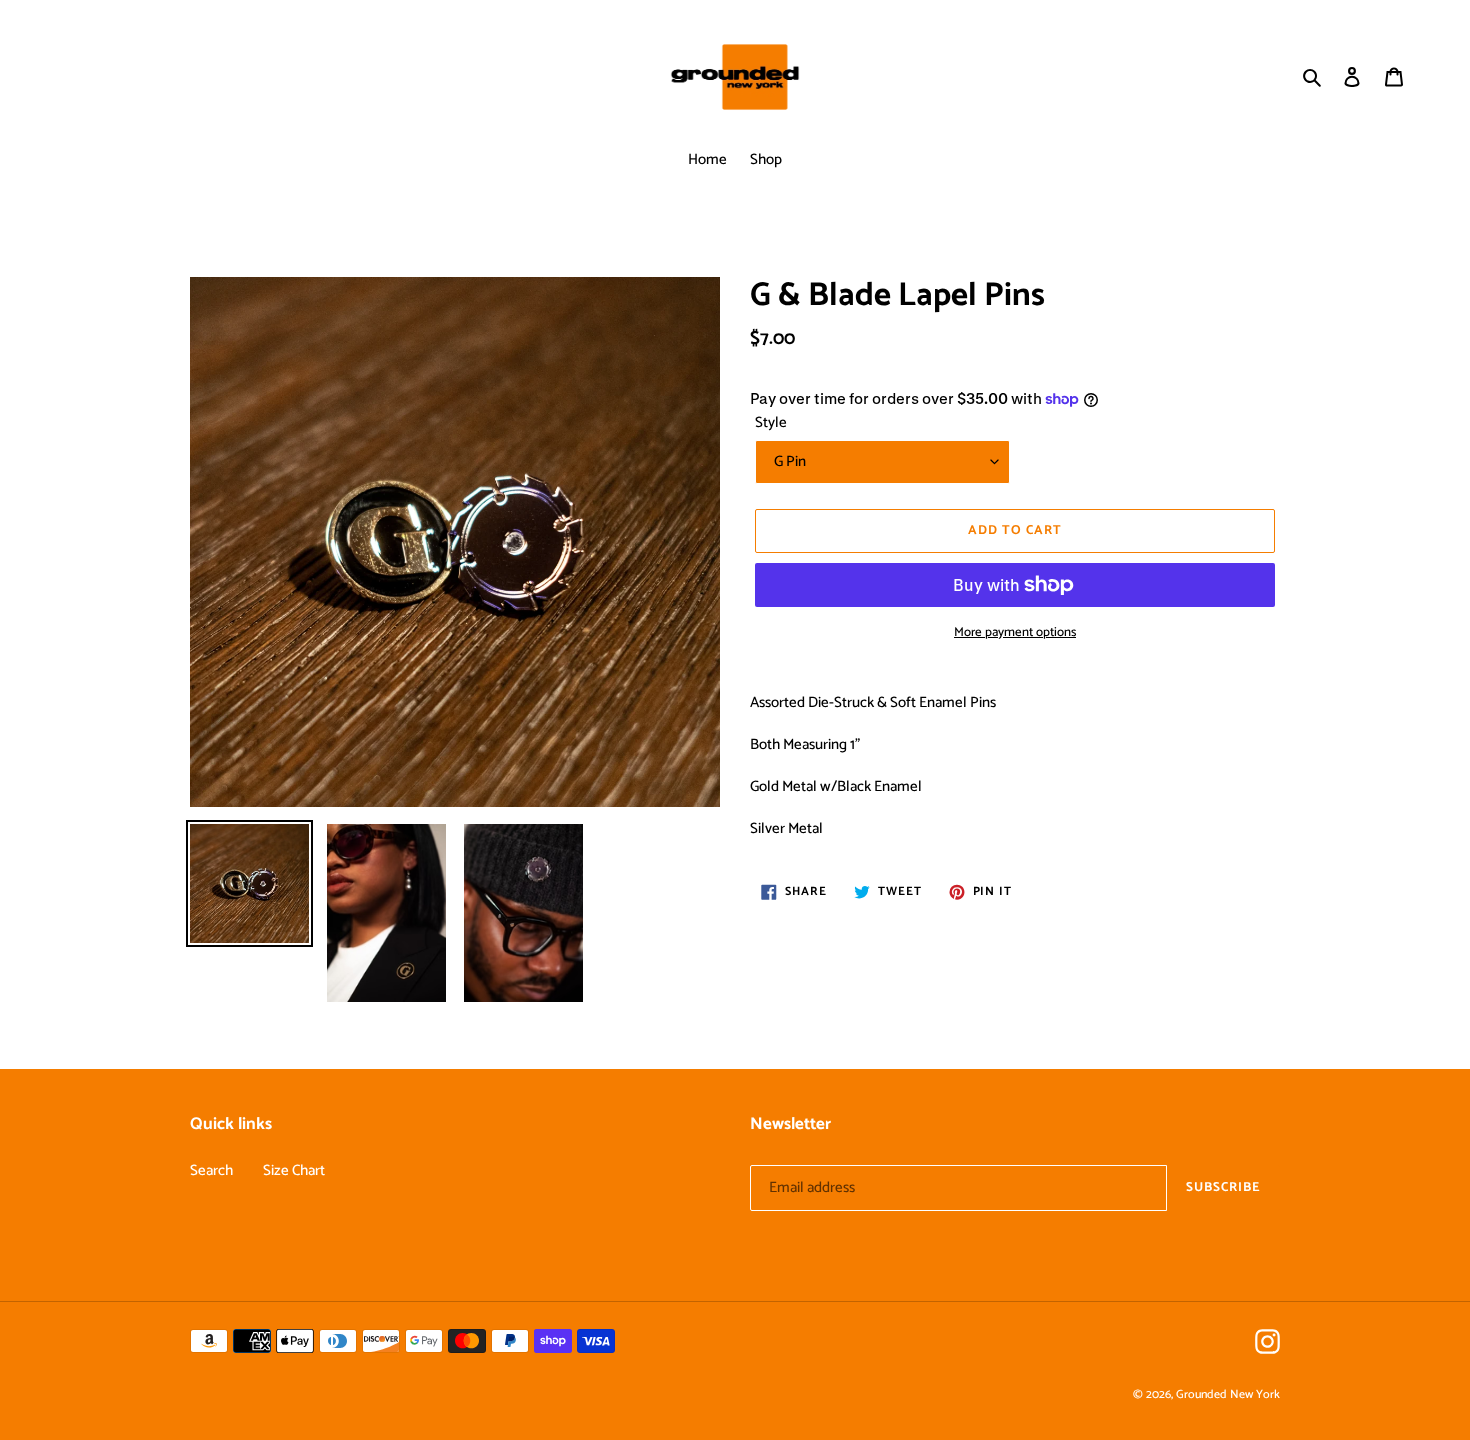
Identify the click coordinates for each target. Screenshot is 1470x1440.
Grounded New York (1228, 1394)
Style (771, 423)
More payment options (1015, 633)
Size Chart (294, 1170)
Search (211, 1170)
